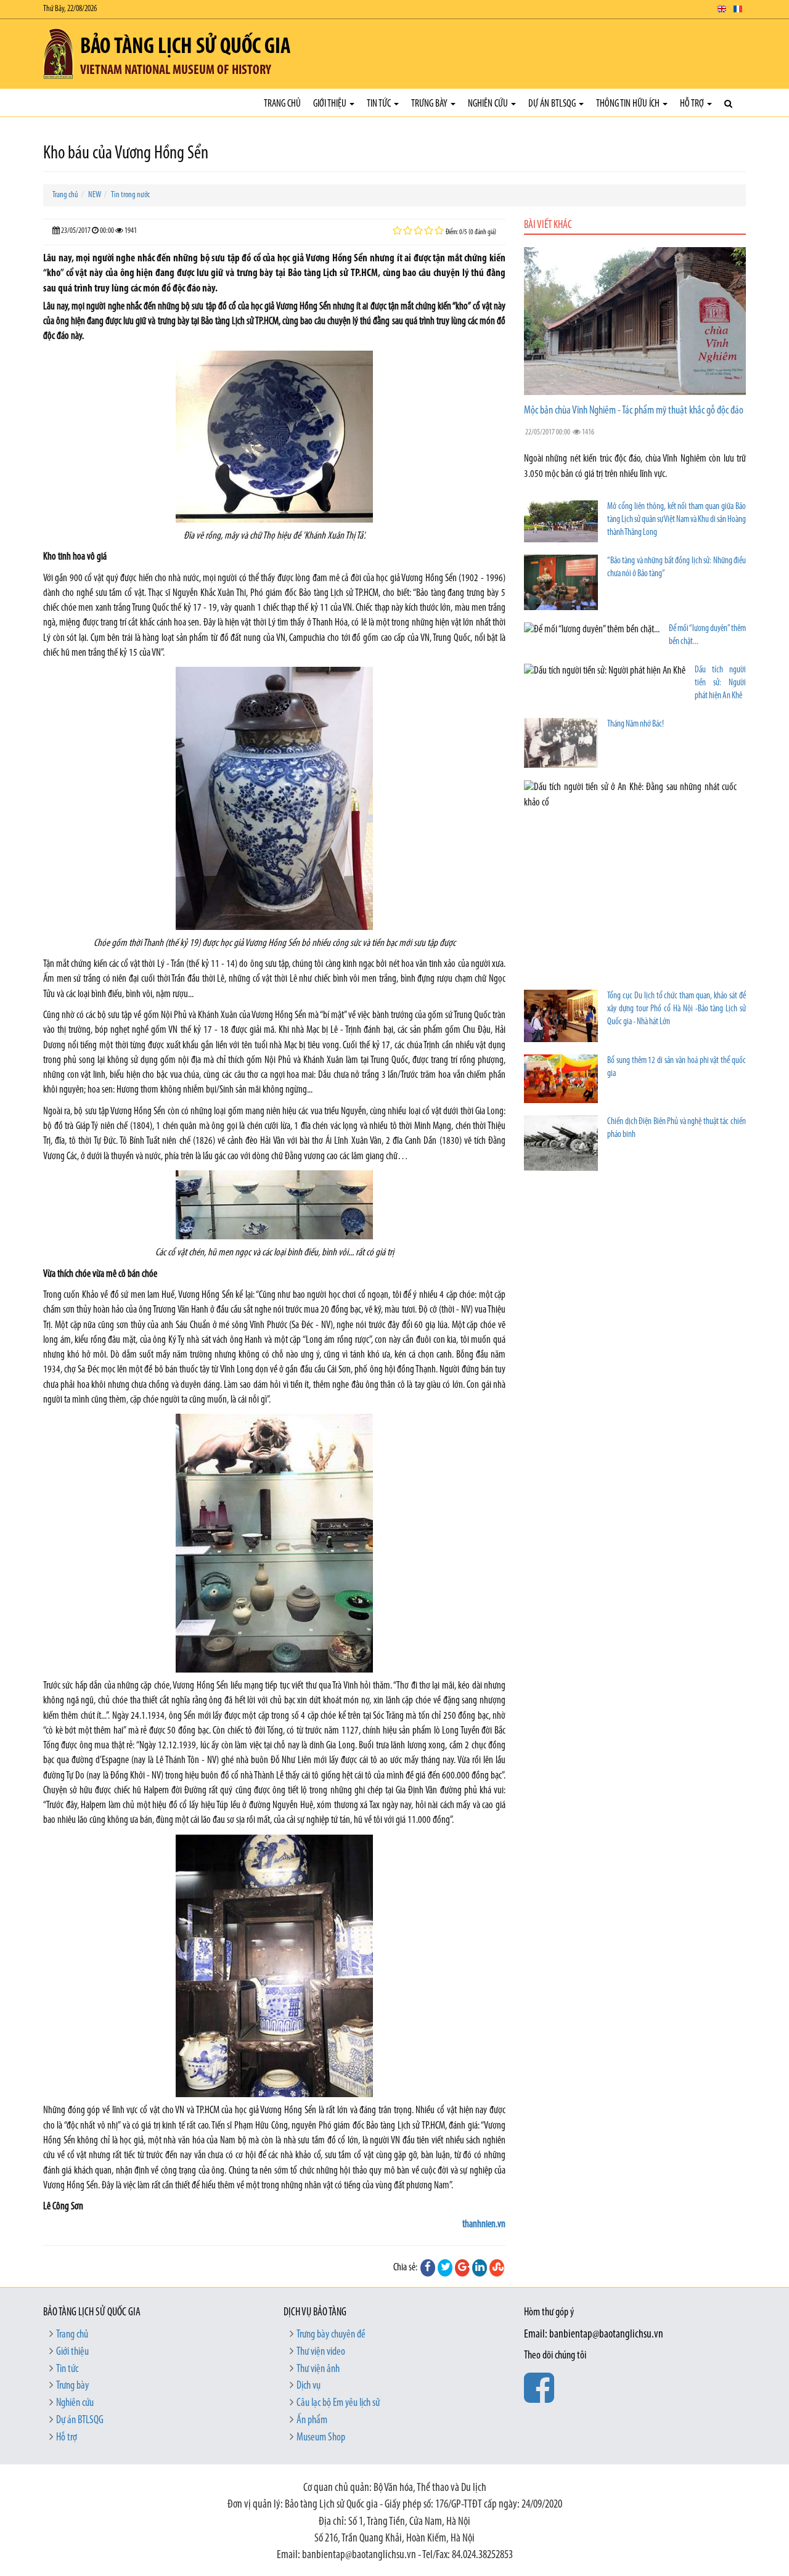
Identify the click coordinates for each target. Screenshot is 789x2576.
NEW (95, 195)
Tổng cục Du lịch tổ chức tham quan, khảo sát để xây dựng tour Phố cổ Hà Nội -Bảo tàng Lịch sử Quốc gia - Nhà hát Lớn (677, 1009)
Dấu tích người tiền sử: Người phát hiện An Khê (720, 683)
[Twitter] (445, 2268)
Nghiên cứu (489, 104)
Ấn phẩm (312, 2421)
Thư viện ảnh (318, 2370)
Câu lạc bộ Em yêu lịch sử (338, 2403)
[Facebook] (428, 2268)
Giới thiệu (331, 104)
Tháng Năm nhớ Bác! (636, 724)
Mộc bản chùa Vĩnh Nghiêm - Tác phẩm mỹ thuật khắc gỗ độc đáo (634, 411)
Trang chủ (282, 104)
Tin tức (380, 104)
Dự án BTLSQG (553, 104)
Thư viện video (321, 2352)
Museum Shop (321, 2438)
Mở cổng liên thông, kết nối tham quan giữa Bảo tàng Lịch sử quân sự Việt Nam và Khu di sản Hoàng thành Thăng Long (677, 520)
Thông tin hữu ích (629, 104)
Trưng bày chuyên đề (331, 2335)
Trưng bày (430, 104)
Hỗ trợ (693, 104)
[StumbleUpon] (497, 2268)
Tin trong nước (130, 195)
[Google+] (462, 2268)
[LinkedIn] (480, 2268)
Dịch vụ (309, 2386)
